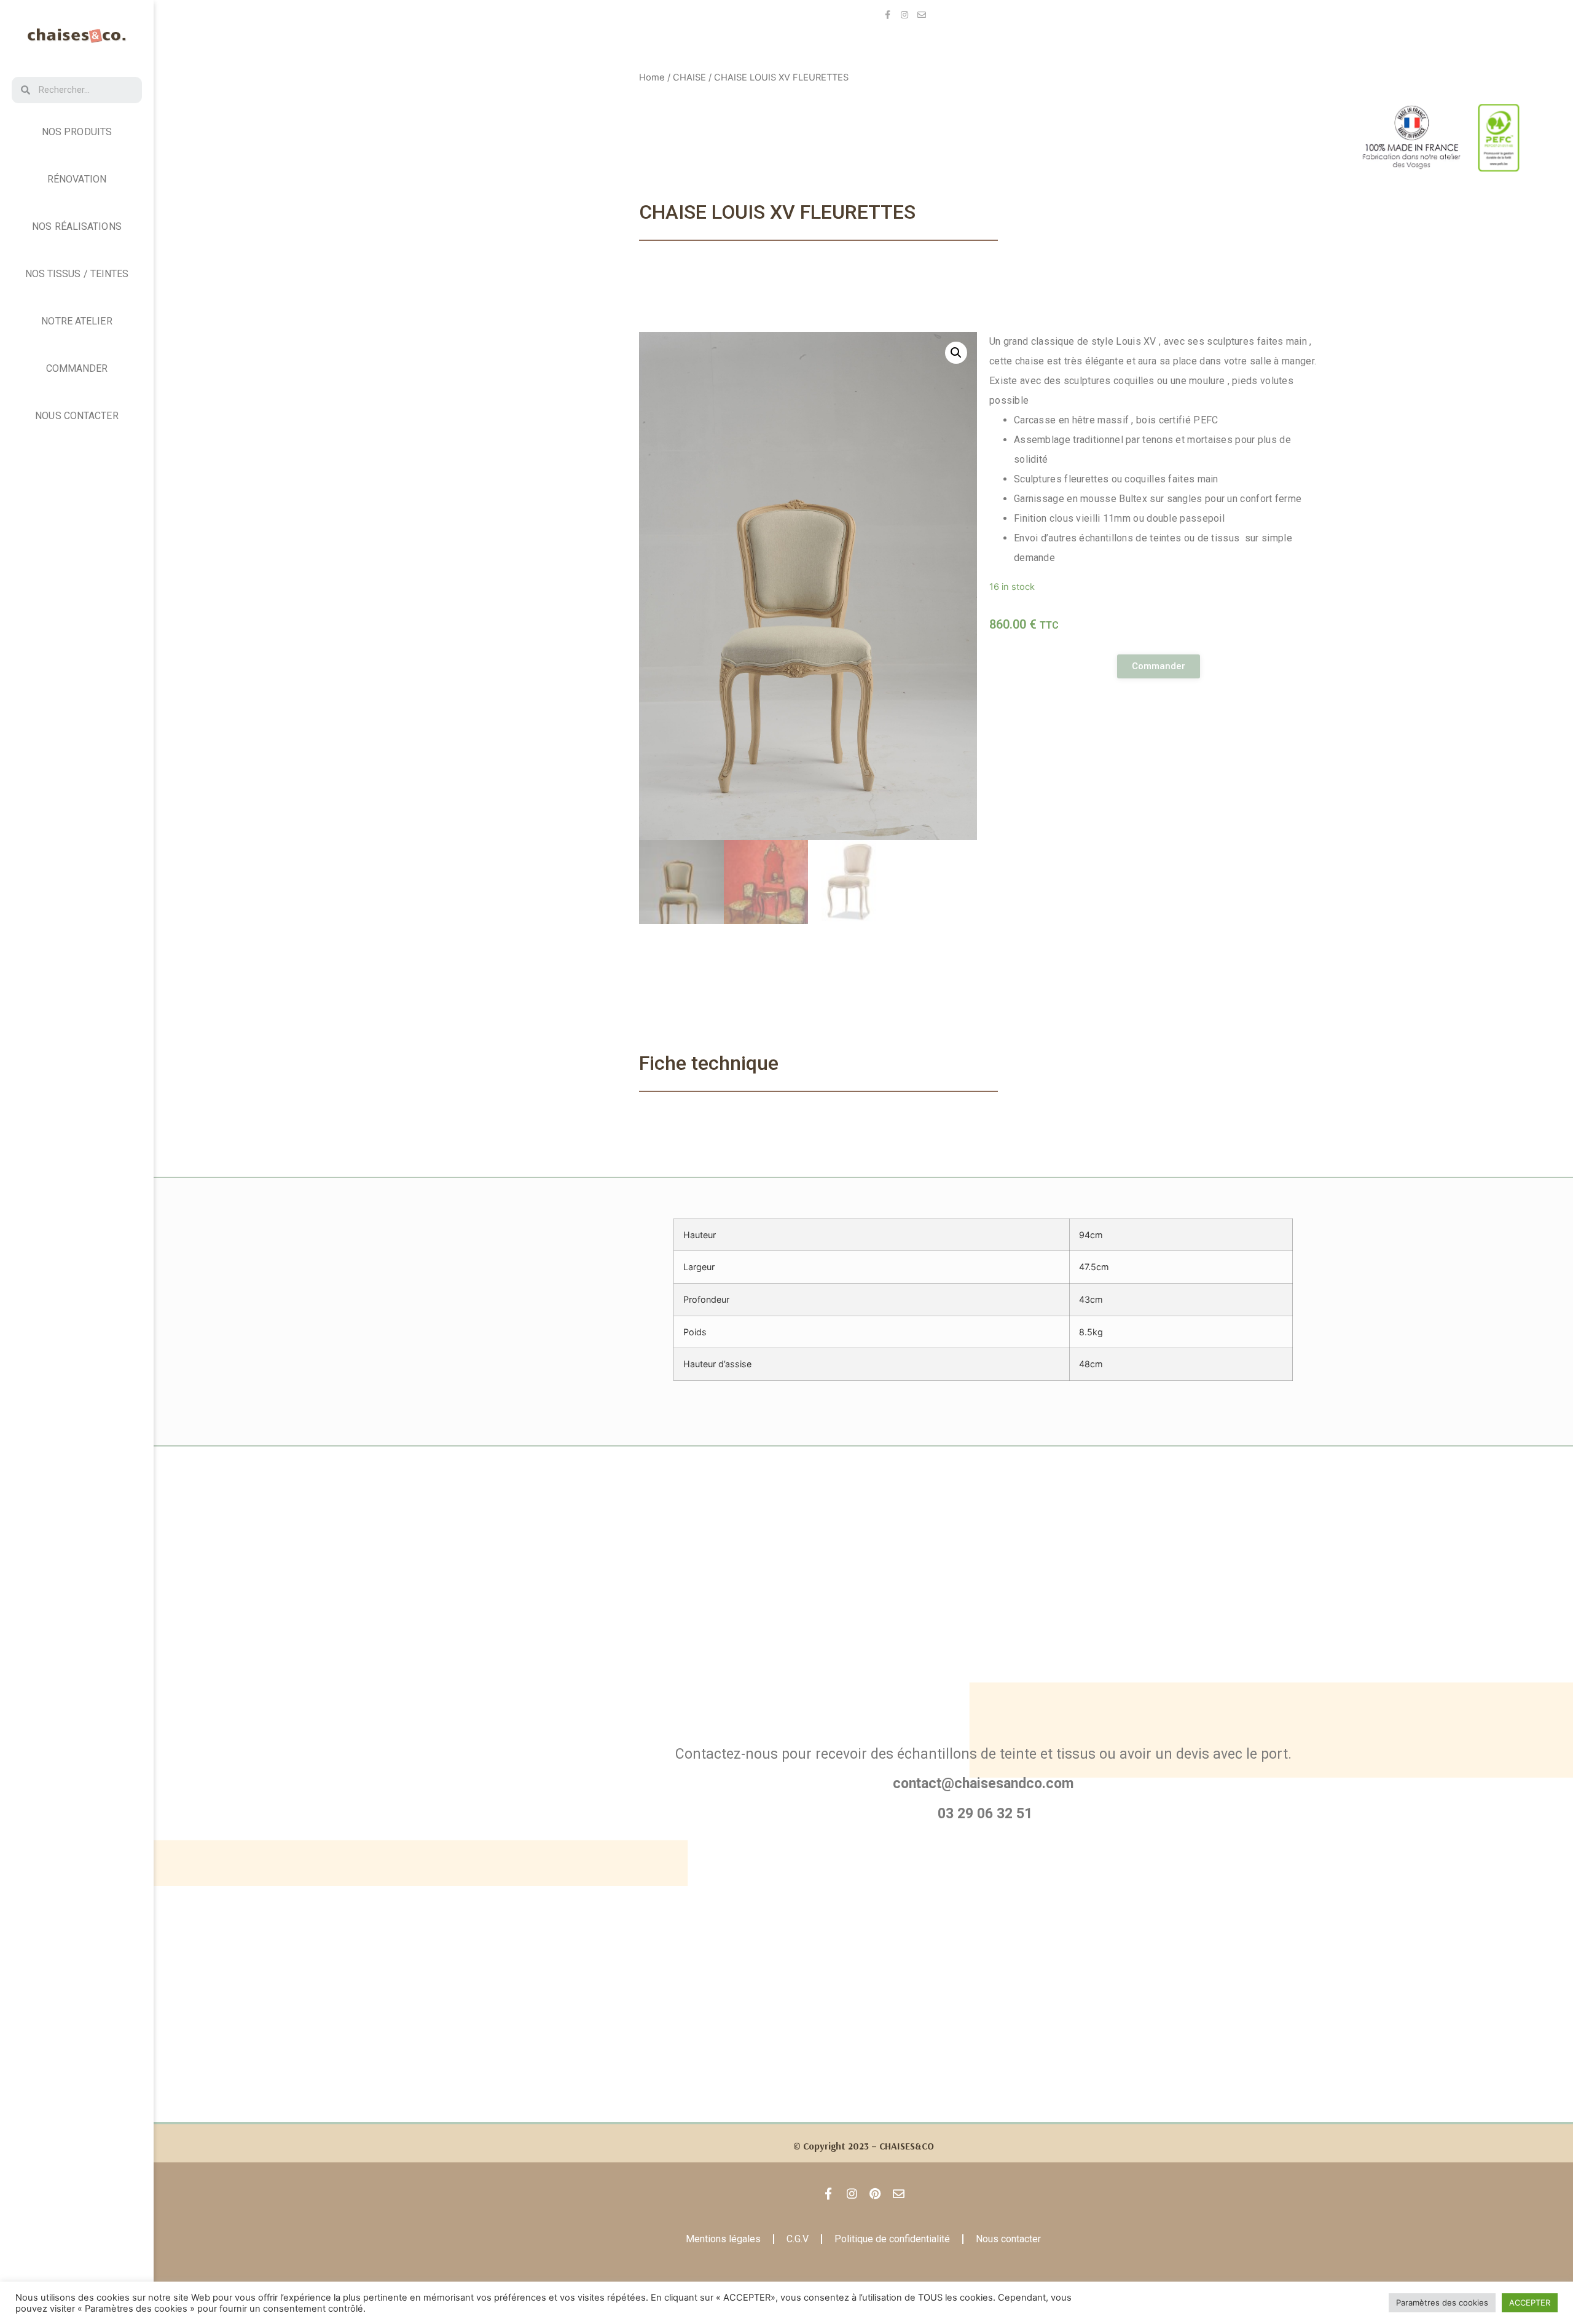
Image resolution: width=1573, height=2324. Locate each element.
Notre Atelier (76, 321)
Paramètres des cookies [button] (1442, 2302)
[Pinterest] (875, 2194)
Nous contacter (76, 416)
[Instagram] (904, 15)
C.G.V (798, 2239)
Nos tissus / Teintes (77, 274)
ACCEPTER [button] (1530, 2302)
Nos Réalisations (77, 226)
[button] (1159, 666)
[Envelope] (922, 15)
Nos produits (77, 132)
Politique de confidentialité (892, 2239)
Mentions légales (723, 2239)
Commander (77, 368)
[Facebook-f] (887, 15)
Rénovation (77, 179)
